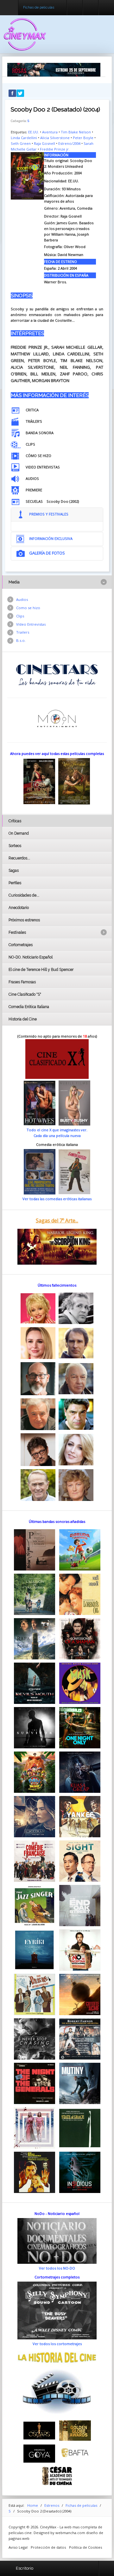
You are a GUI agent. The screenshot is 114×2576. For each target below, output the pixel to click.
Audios (22, 599)
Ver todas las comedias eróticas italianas (57, 1199)
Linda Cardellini (24, 138)
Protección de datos (48, 2547)
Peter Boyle (83, 138)
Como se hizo (28, 608)
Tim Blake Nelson (76, 132)
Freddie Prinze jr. (55, 149)
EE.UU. (34, 132)
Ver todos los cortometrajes (57, 2344)
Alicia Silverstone (55, 138)
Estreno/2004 (69, 143)
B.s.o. (21, 640)
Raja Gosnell (44, 143)
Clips (20, 616)
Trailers (23, 632)
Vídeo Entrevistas (31, 624)
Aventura (50, 132)
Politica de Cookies (85, 2547)
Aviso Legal (18, 2547)
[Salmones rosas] (54, 69)
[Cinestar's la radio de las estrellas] (57, 674)
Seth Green (21, 143)
